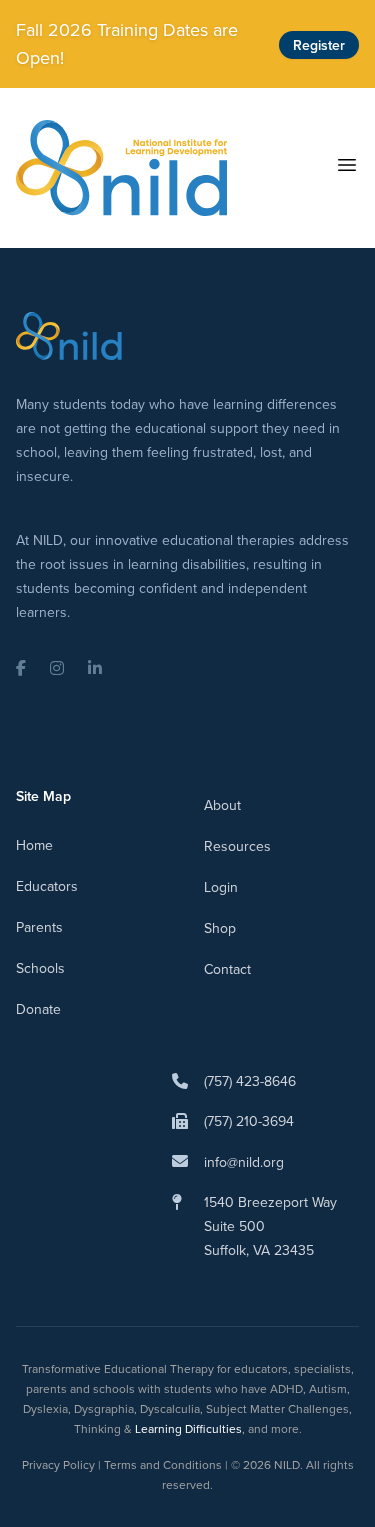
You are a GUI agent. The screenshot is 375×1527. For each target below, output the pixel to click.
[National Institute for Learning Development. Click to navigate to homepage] (121, 168)
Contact (227, 969)
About (222, 805)
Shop (220, 928)
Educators (47, 886)
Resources (237, 846)
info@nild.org (244, 1162)
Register (319, 45)
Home (34, 845)
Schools (40, 968)
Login (221, 887)
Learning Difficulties (188, 1428)
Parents (39, 927)
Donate (38, 1009)
